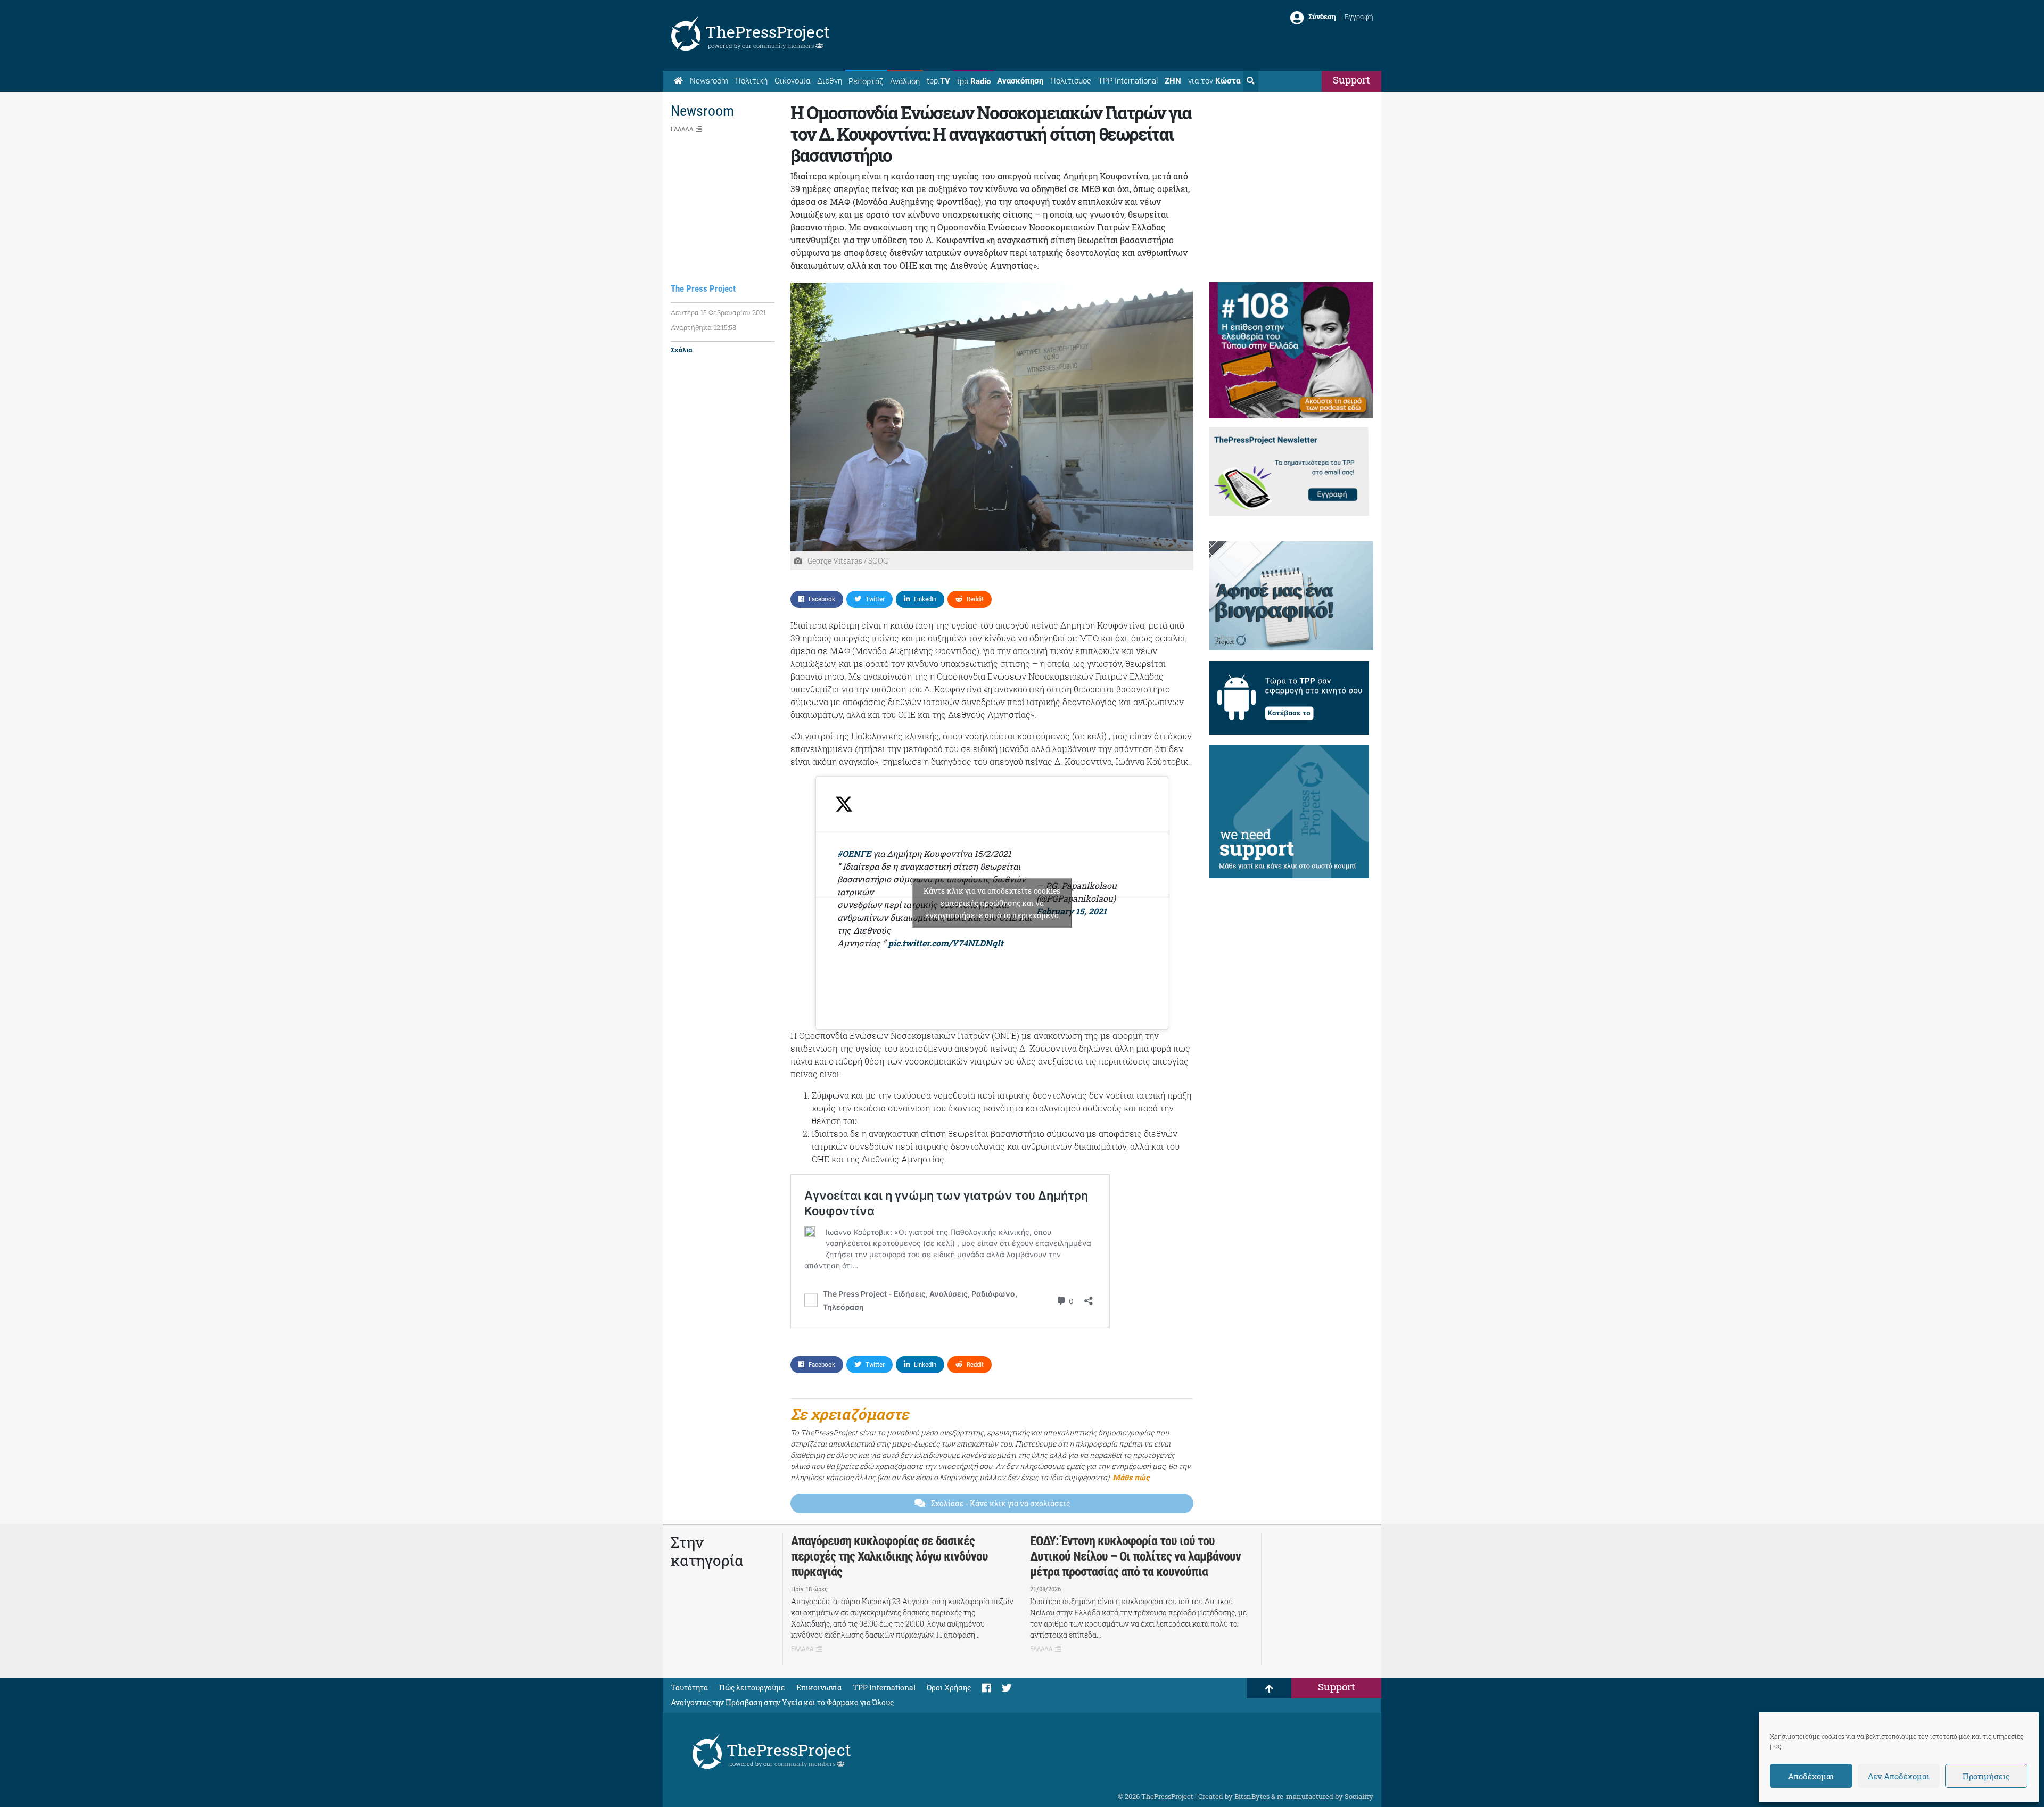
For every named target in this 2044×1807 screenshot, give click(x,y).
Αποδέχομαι (1811, 1776)
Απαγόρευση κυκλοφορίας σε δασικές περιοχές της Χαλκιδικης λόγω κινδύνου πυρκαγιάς (889, 1556)
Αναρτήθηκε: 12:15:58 (703, 327)
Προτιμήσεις (1986, 1776)
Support (1351, 80)
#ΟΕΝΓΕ (854, 853)
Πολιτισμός (1071, 81)
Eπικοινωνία (819, 1688)
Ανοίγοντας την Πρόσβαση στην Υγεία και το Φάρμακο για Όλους (782, 1702)
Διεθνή (830, 81)
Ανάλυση (905, 81)
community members (784, 46)
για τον (1214, 81)
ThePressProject (768, 32)
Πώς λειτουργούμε (752, 1688)
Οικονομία (792, 81)
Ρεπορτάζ (866, 81)
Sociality (1359, 1796)
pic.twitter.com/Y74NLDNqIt (946, 943)
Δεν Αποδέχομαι (1899, 1776)
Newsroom (709, 81)
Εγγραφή (1359, 16)
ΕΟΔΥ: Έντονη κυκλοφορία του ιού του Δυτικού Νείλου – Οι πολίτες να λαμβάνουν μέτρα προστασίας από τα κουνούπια (1135, 1556)
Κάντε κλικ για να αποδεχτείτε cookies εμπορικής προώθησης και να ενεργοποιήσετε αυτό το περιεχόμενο (992, 903)
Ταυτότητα (689, 1688)
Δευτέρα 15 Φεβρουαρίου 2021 (718, 312)
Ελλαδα (682, 129)
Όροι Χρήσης (949, 1688)
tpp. (938, 81)
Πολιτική (751, 81)
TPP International (1128, 81)
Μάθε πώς (1131, 1477)
